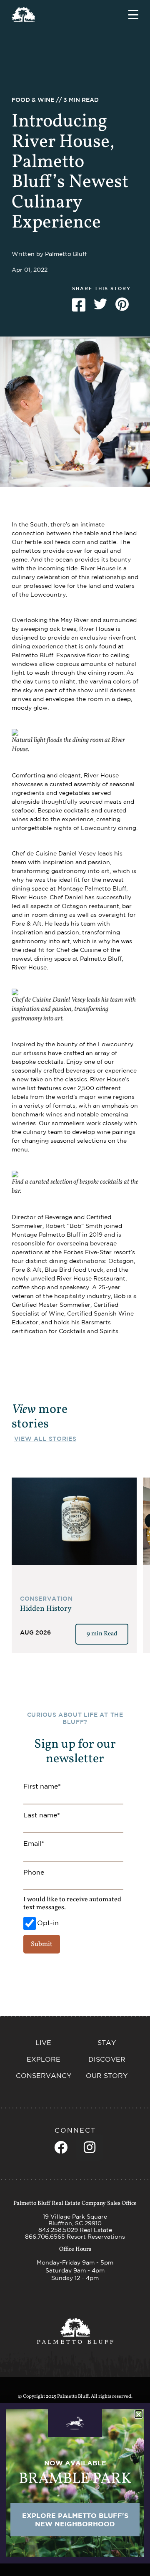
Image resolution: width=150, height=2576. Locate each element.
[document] (75, 1288)
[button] (139, 2414)
